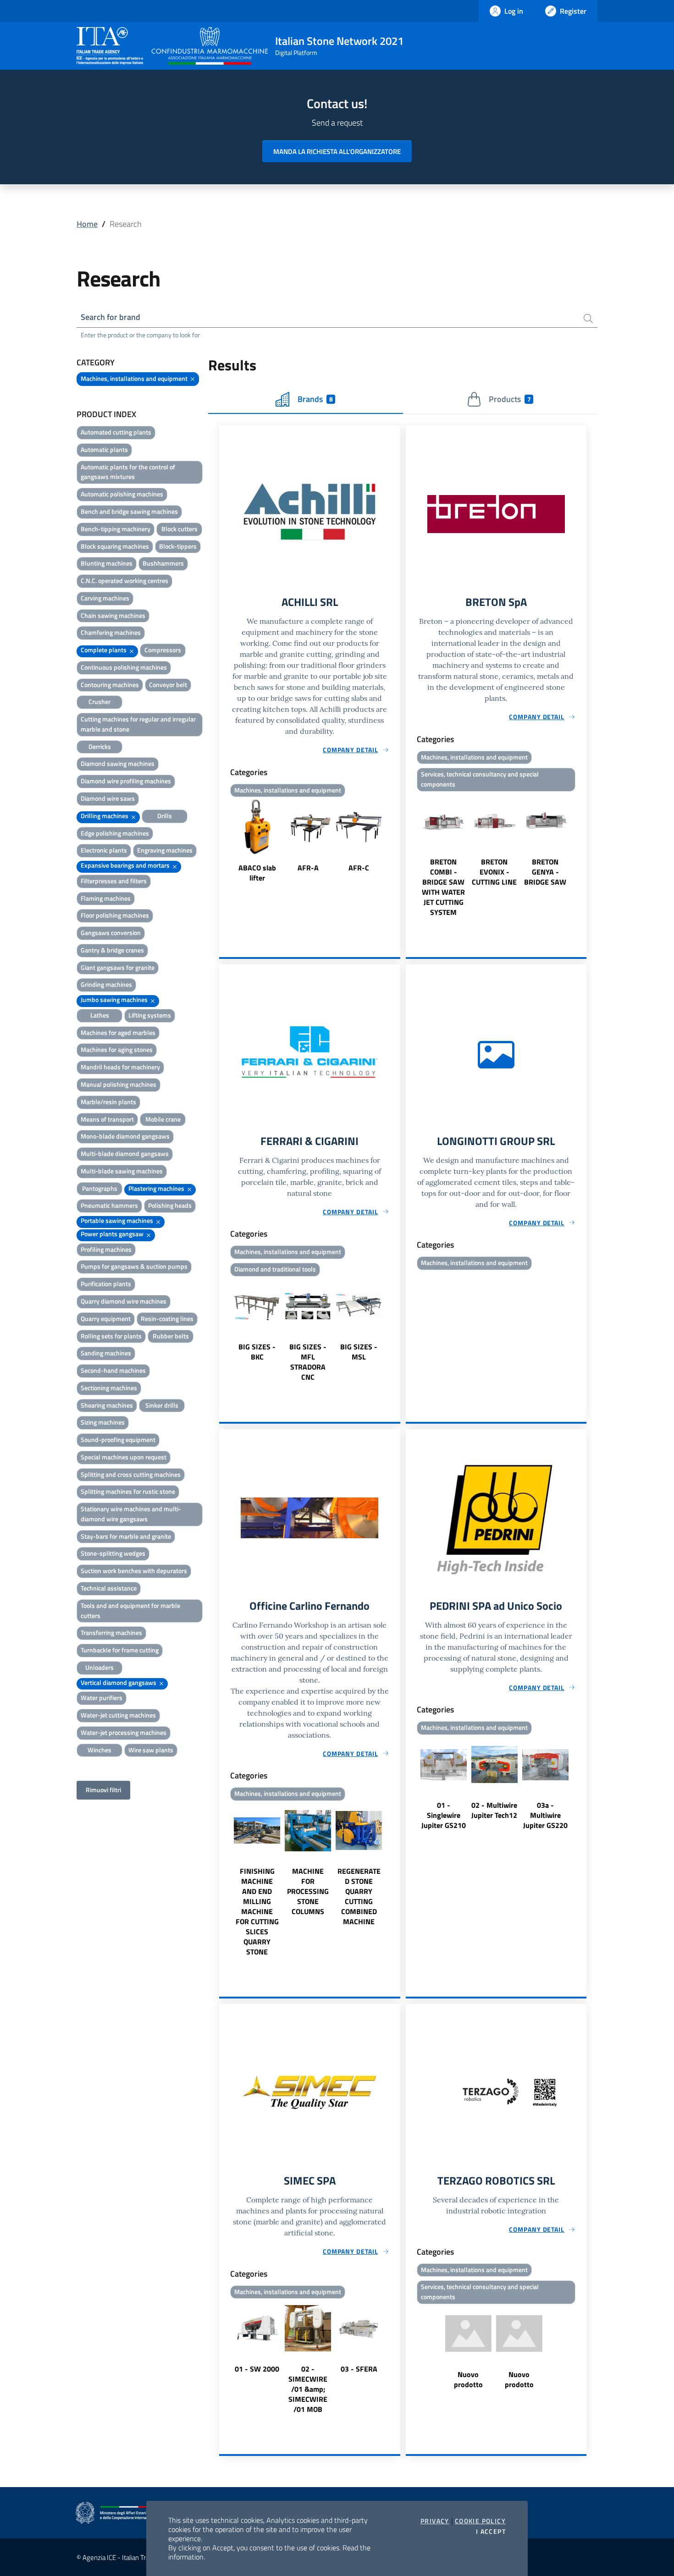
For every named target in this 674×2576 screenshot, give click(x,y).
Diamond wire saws (108, 798)
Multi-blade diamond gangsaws (125, 1153)
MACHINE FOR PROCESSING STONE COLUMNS (308, 1891)
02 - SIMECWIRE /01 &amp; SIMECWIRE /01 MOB (308, 2389)
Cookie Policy (480, 2521)
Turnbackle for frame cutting (120, 1650)
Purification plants (106, 1284)
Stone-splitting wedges (113, 1553)
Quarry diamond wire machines (124, 1301)
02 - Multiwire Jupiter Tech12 (494, 1810)
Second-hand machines (113, 1370)
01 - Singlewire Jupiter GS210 (444, 1815)
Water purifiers (102, 1698)
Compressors (163, 650)
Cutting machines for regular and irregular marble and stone (138, 724)
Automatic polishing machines (122, 494)
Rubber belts (171, 1336)
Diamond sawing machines (118, 763)
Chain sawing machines (113, 615)
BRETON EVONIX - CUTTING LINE (494, 872)
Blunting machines (107, 563)
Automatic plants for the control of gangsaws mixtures (128, 472)
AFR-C (359, 868)
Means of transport (107, 1119)
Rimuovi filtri (103, 1790)
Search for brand (110, 317)
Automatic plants (104, 449)
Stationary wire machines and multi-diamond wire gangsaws (131, 1514)
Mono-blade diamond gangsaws (125, 1136)
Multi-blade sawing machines (122, 1171)
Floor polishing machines (115, 915)
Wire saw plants (151, 1750)
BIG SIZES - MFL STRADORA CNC (308, 1362)
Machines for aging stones (117, 1049)
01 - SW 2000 (257, 2369)
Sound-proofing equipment (118, 1439)
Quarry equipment (106, 1318)
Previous (223, 842)
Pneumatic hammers (109, 1205)
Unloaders (99, 1667)
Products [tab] (510, 399)
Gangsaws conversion (111, 933)
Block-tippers (178, 546)
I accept (491, 2532)
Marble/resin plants (108, 1102)
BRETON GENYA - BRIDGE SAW (545, 872)
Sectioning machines (109, 1388)
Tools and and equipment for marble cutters (130, 1610)
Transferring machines (111, 1632)
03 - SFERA (359, 2369)
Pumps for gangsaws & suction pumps (134, 1266)
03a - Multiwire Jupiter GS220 (545, 1815)
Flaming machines (106, 898)
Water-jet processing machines (124, 1732)
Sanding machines (106, 1353)
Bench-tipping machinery (116, 529)
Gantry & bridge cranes (112, 950)
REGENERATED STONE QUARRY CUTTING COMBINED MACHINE (359, 1896)
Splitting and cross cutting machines (131, 1474)
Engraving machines (165, 850)
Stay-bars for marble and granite (126, 1536)
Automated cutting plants (116, 432)
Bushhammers (163, 563)
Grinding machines (106, 984)
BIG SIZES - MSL (359, 1352)
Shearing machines (107, 1405)
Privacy (435, 2521)
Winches (99, 1750)
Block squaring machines (115, 546)
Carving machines (105, 598)
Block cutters (180, 529)
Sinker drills (162, 1405)
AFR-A (308, 868)
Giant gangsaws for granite (118, 967)
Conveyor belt (168, 685)
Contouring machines (110, 685)
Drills (165, 816)
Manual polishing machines (119, 1084)
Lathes (100, 1015)
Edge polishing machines (115, 833)
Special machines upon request (124, 1457)
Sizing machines (103, 1422)
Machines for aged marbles (118, 1032)
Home (87, 224)
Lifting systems (150, 1015)
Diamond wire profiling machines (126, 781)
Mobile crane (163, 1119)
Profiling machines (106, 1249)
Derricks (100, 746)
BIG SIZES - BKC (257, 1352)
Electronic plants (104, 850)
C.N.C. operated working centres (124, 581)
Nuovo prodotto (468, 2379)
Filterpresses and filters (114, 881)
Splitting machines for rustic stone (128, 1491)
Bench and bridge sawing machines (129, 511)
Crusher (99, 702)
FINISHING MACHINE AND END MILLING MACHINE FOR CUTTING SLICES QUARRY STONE (257, 1911)
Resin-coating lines (167, 1318)
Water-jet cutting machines (118, 1715)
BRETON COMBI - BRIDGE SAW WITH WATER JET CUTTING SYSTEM (443, 887)
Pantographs (100, 1188)
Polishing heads (170, 1205)
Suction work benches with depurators (134, 1571)
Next (396, 842)
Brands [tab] (315, 399)
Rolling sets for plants (111, 1336)
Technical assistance (109, 1588)
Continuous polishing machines (124, 667)
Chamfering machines (111, 632)
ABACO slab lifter (257, 873)
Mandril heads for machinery (120, 1067)
